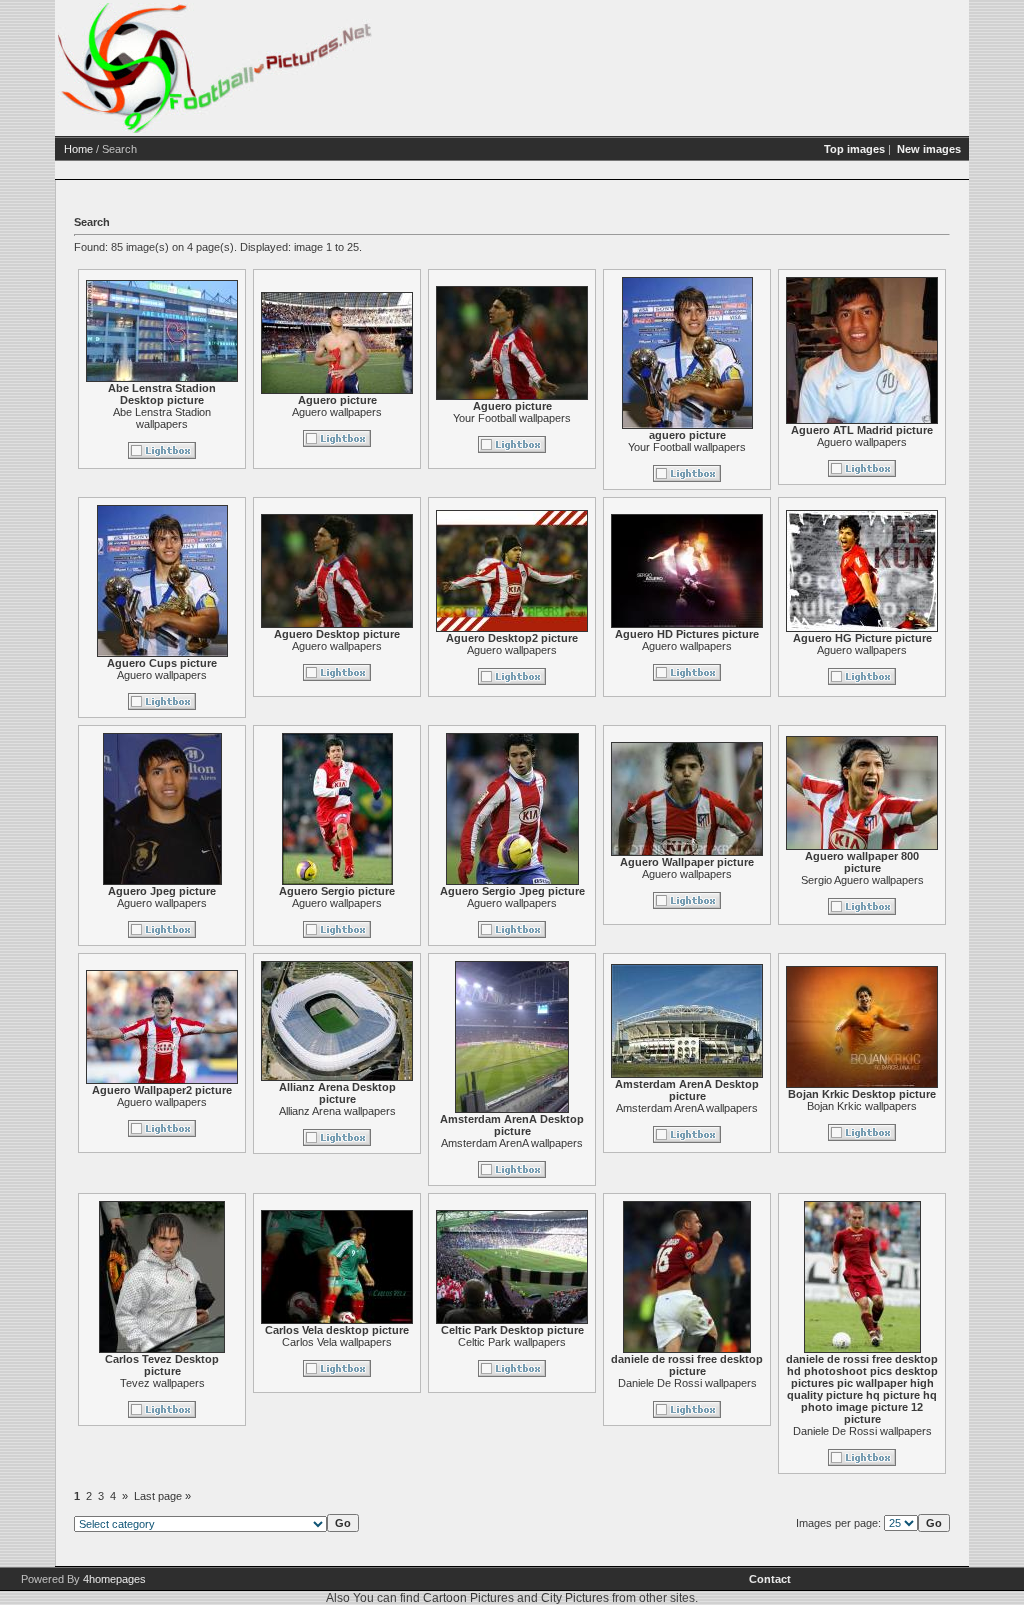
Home (78, 149)
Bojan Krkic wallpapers (862, 1106)
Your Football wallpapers (512, 418)
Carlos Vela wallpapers (337, 1342)
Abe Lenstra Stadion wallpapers (162, 418)
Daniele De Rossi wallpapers (687, 1383)
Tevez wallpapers (162, 1383)
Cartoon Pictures (468, 1598)
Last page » (162, 1496)
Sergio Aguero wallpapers (862, 880)
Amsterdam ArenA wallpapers (512, 1143)
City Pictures (575, 1598)
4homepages (114, 1579)
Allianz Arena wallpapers (337, 1111)
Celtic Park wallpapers (512, 1342)
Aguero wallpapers (337, 412)
